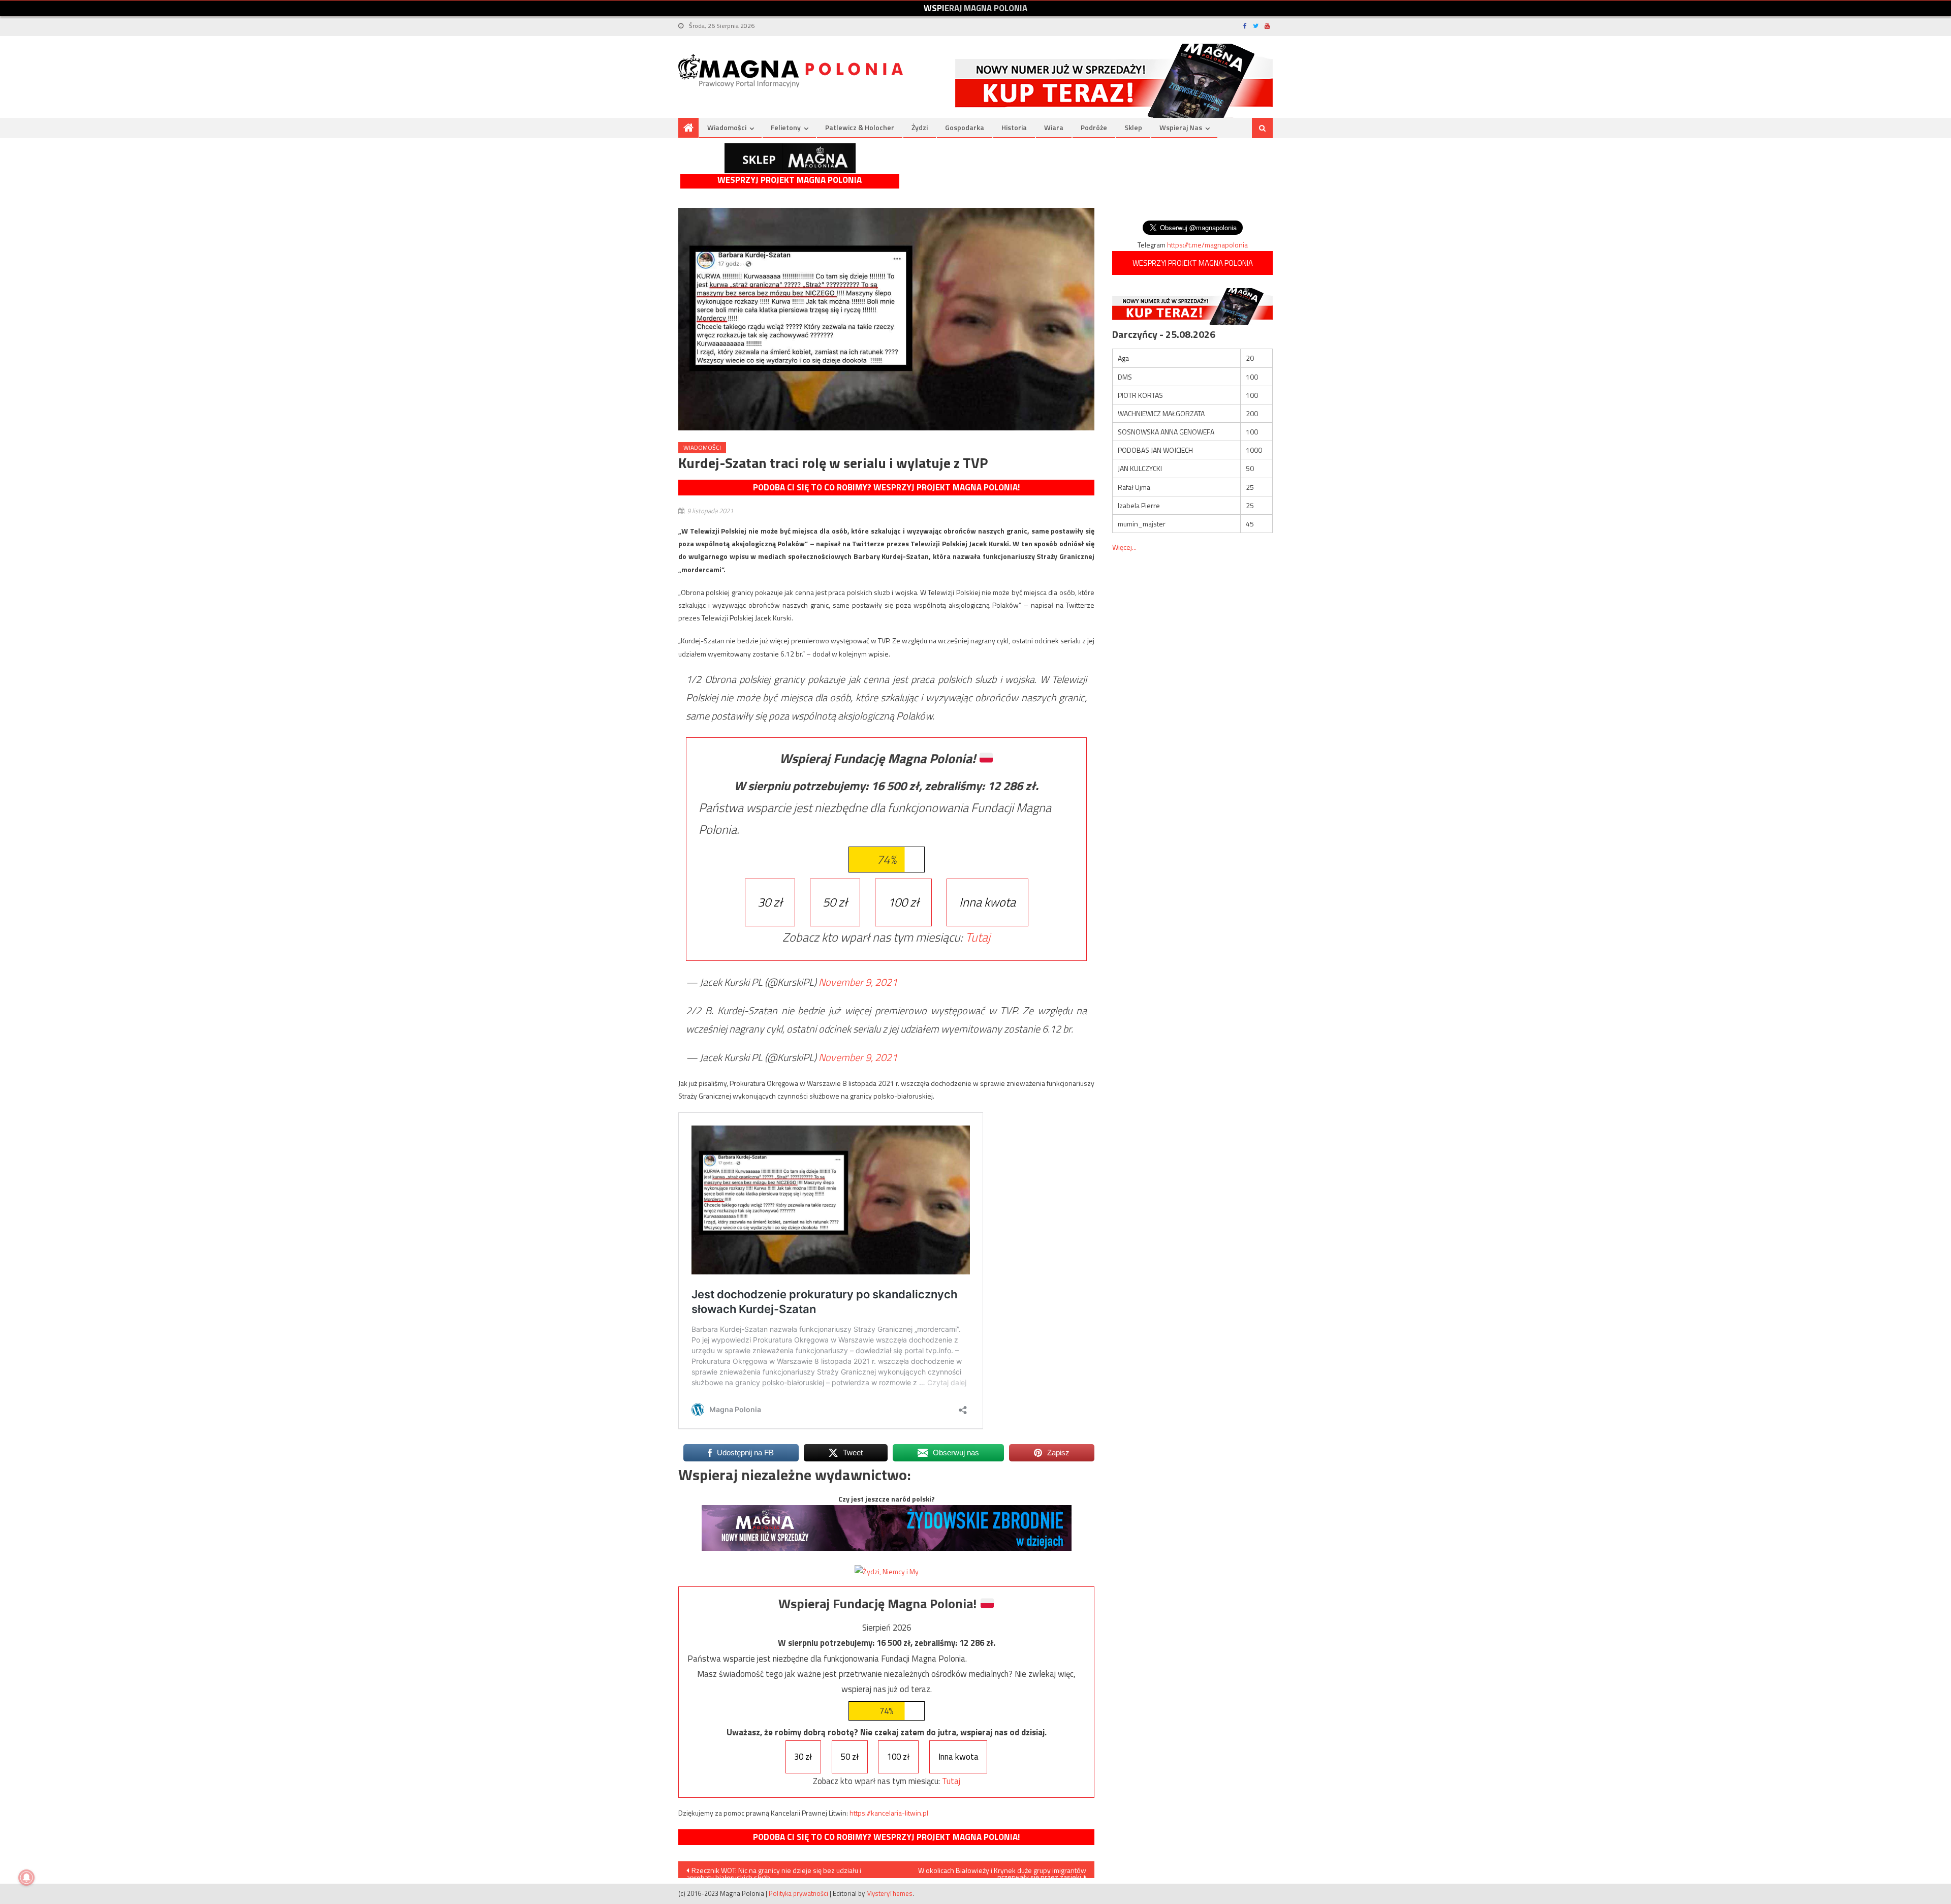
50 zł (835, 902)
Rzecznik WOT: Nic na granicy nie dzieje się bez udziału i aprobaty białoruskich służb (774, 1871)
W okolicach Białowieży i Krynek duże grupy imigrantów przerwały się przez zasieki (1002, 1871)
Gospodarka (965, 127)
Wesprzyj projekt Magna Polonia (790, 180)
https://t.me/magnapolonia (1207, 245)
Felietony (786, 127)
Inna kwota (987, 902)
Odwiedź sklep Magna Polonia (790, 158)
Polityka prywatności (798, 1893)
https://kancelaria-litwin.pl (889, 1813)
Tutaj (978, 937)
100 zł (903, 902)
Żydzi (920, 127)
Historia (1014, 127)
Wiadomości (727, 127)
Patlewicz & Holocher (860, 127)
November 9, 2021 (858, 982)
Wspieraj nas (1181, 127)
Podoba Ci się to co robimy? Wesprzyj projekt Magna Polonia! (886, 487)
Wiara (1054, 127)
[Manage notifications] (26, 1878)
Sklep (1133, 127)
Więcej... (1124, 547)
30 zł (770, 902)
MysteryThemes (889, 1893)
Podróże (1094, 127)
